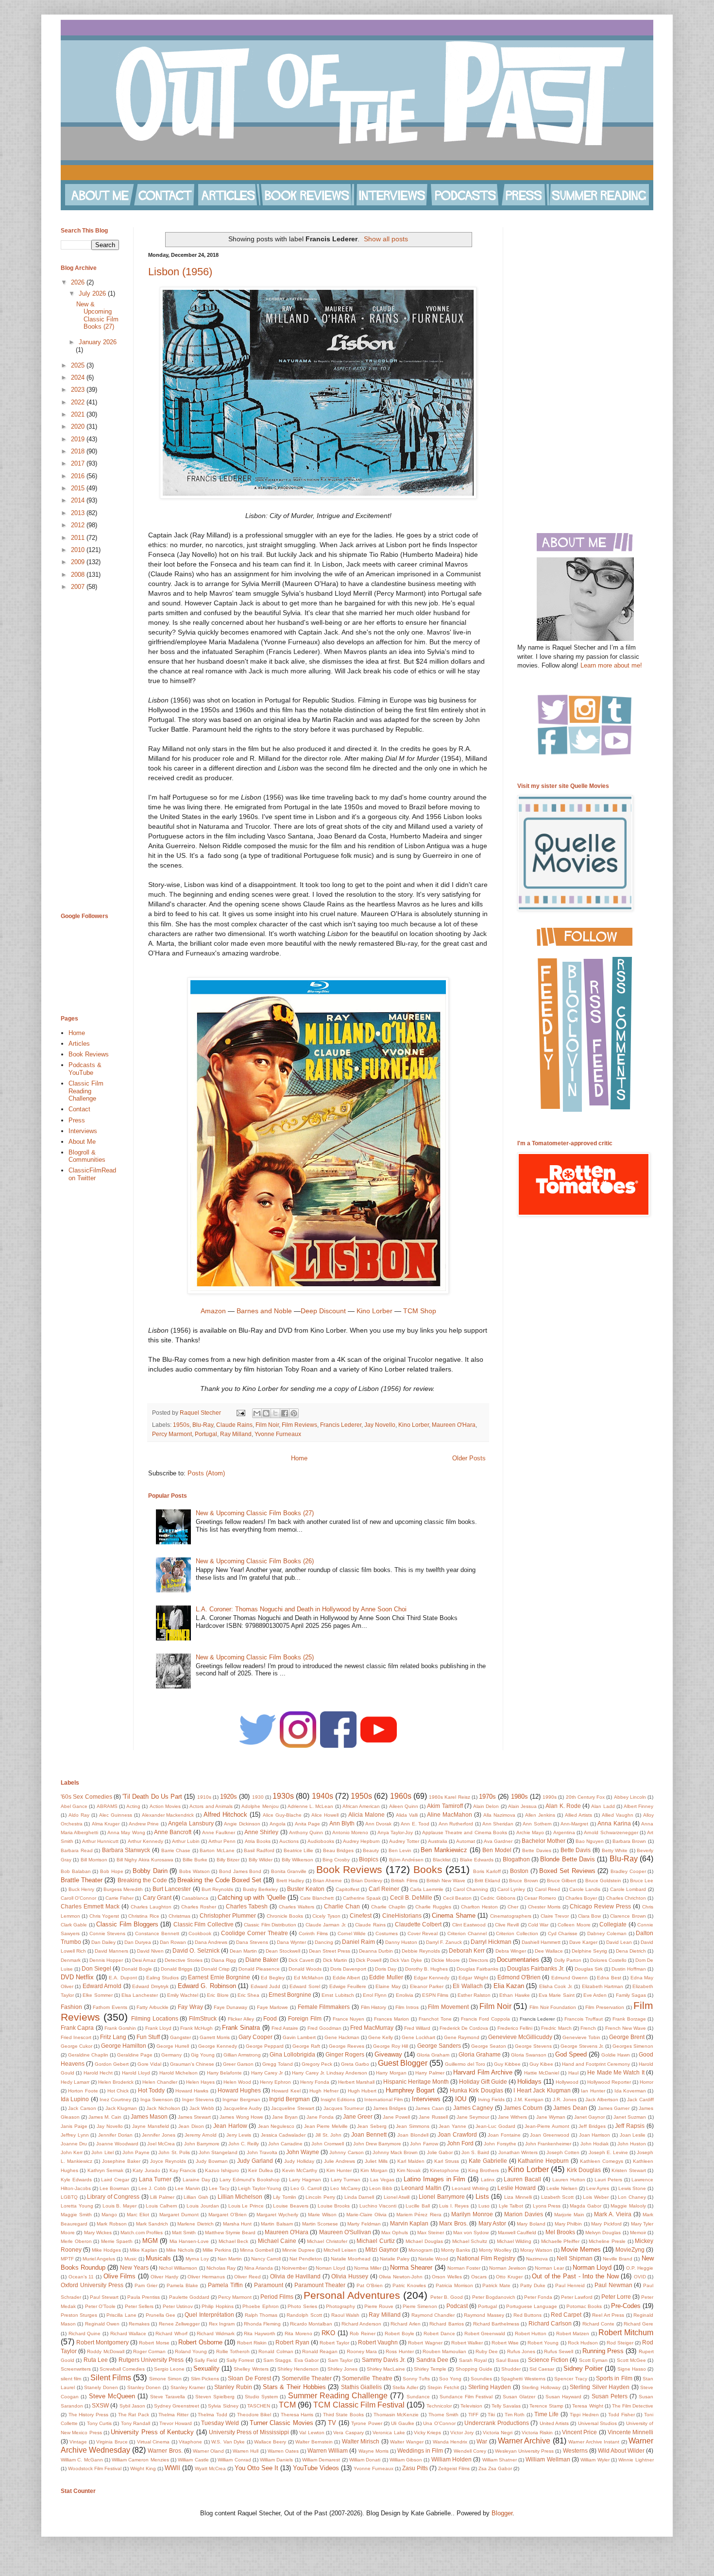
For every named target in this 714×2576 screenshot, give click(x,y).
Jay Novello (380, 1425)
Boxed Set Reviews (567, 1871)
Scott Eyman (593, 2360)
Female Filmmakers (324, 2007)
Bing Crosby (336, 1860)
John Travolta (262, 2152)
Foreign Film (305, 2018)
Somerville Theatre (367, 2378)
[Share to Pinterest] (294, 1413)
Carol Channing (471, 1889)
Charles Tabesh (247, 1906)
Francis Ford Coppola (485, 2019)
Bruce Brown (523, 1881)
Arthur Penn (222, 1841)
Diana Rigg (224, 1960)
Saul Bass (507, 2360)
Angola (278, 1824)
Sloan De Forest (249, 2378)
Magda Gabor (586, 2206)
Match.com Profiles (142, 2233)
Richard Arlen (405, 2324)
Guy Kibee (541, 2064)
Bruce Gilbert (561, 1881)
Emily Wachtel (183, 1995)
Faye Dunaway (231, 2007)
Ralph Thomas (261, 2315)
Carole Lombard (628, 1889)
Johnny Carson (346, 2152)
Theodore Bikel (254, 2415)
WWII (172, 2468)
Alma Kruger (106, 1824)
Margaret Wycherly (277, 2215)
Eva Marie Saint (556, 1995)
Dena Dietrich (631, 1951)
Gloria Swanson (529, 2055)
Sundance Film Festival (466, 2397)
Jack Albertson (602, 2099)
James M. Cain (105, 2117)
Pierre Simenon (420, 2306)
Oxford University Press (92, 2285)
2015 (79, 488)
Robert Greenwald (485, 2333)
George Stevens (533, 2046)
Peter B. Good (447, 2297)
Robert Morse (154, 2343)
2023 (79, 390)
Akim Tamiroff (445, 1806)
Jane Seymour (473, 2117)
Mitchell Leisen (340, 2250)
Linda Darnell (359, 2197)
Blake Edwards (477, 1860)
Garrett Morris (215, 2037)
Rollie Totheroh (233, 2351)
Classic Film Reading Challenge (86, 1091)
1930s (283, 1796)
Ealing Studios (162, 1978)
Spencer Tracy (570, 2379)
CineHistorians (402, 1915)
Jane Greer (358, 2116)
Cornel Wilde (352, 1933)
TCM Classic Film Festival (359, 2405)
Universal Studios (597, 2423)
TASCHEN (259, 2406)
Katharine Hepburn (543, 2161)
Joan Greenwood (550, 2135)
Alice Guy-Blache (282, 1815)
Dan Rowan (173, 1942)
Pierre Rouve (379, 2306)
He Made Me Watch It (616, 2072)
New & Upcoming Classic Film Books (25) (255, 1657)
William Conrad (234, 2460)
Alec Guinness (116, 1815)
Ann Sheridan (498, 1824)
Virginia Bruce (112, 2442)
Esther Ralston (474, 1995)
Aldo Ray (79, 1815)
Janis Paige (74, 2126)
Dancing (324, 1942)
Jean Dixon (191, 2126)
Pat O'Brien (370, 2285)
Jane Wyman (551, 2117)
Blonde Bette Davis (568, 1859)
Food (270, 2018)
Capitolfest (348, 1889)
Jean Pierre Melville (326, 2126)
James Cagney (473, 2108)
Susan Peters (610, 2396)
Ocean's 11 (81, 2277)
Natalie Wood (433, 2259)
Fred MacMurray (372, 2028)
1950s (181, 1425)
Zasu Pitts (415, 2468)
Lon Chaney (632, 2197)
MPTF (67, 2259)
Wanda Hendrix (450, 2442)
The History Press (88, 2415)
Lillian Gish (196, 2197)
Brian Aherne (327, 1881)
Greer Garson (238, 2064)
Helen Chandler (160, 2082)
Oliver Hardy (164, 2277)
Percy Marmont (172, 1434)
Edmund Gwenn (569, 1978)
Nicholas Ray (221, 2268)
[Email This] (257, 1413)
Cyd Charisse (563, 1933)
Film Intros (407, 2007)
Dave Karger (583, 1942)
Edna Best (609, 1978)
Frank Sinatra (241, 2028)
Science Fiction (548, 2360)
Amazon (213, 1311)
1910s (204, 1797)
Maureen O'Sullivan (345, 2232)
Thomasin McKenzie (396, 2415)
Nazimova (537, 2259)
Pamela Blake (182, 2285)
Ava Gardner (498, 1841)
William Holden (451, 2459)
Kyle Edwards (76, 2180)
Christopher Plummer (228, 1915)
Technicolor (439, 2406)
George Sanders (439, 2046)
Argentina (564, 1832)
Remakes (139, 2324)
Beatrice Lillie (299, 1850)
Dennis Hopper (106, 1960)
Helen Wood (237, 2082)
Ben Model (497, 1850)
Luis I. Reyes (454, 2206)
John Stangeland (218, 2152)
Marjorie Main (569, 2215)
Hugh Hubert (362, 2091)
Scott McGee (631, 2360)
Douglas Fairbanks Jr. (536, 1968)
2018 (79, 451)
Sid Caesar (542, 2369)
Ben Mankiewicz (444, 1850)
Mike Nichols (180, 2250)
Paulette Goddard (189, 2297)
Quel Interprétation (209, 2315)
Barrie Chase (176, 1850)
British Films (404, 1881)
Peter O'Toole (100, 2306)
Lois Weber (596, 2197)
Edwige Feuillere (348, 1986)
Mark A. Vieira (613, 2214)
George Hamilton (124, 2046)
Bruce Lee (642, 1881)
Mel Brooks (560, 2232)
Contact (79, 1109)
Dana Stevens (252, 1942)
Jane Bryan (285, 2117)
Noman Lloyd (331, 2268)
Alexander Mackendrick (168, 1815)
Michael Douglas (424, 2241)
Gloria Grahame (480, 2054)
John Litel (102, 2152)
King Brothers (484, 2170)
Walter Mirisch (361, 2441)
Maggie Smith (76, 2215)
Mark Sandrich (152, 2224)
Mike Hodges (106, 2250)
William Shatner (500, 2460)
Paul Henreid (570, 2285)
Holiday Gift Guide (483, 2082)
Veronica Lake (389, 2433)
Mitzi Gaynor (382, 2250)
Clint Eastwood (469, 1925)
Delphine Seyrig (589, 1951)
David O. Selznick (196, 1950)
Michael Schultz (470, 2241)
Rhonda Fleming (262, 2324)
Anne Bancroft (173, 1832)
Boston (519, 1871)
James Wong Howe (241, 2117)
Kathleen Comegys (602, 2161)
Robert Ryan (292, 2342)
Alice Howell (325, 1815)
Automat (466, 1841)
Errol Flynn (375, 1995)
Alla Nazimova (499, 1815)
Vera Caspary (348, 2433)
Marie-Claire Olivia (366, 2215)
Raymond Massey (484, 2315)
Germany (171, 2055)
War (482, 2441)
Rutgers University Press (151, 2360)
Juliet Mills (376, 2161)
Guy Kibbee (507, 2064)
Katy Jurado (146, 2170)
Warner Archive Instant (594, 2442)
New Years (134, 2267)
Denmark (71, 1960)
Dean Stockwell (283, 1951)
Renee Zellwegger (179, 2324)
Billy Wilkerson (297, 1860)
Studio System (261, 2397)
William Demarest (321, 2460)
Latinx (488, 2180)
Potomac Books (584, 2306)
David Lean (619, 1942)
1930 (258, 1797)
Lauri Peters (608, 2180)
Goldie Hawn (616, 2055)
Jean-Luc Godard (495, 2126)
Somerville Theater (307, 2378)
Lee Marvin (187, 2188)
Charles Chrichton (626, 1898)
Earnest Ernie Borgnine (219, 1977)
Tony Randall (136, 2423)
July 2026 (93, 293)
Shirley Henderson (298, 2369)
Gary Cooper (255, 2037)
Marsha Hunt (238, 2224)
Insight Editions (338, 2099)
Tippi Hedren (584, 2415)
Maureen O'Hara (454, 1425)
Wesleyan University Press (524, 2451)
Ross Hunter (399, 2351)
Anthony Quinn (306, 1832)
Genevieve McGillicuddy (520, 2037)
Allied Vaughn (618, 1815)
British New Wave (446, 1881)
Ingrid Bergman (289, 2099)
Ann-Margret (574, 1824)
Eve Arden (595, 1995)
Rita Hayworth (260, 2333)
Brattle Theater (82, 1880)
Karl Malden (411, 2161)
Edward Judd (265, 1986)
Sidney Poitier (583, 2368)
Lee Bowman (114, 2188)
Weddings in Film (420, 2451)
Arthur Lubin (186, 1841)
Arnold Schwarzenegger (611, 1832)
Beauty (371, 1850)
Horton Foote (83, 2091)
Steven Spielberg (215, 2397)
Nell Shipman (575, 2258)
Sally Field (206, 2360)
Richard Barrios (446, 2324)
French (588, 2028)
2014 (79, 500)
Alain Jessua (522, 1806)
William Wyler (595, 2460)
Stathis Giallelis (362, 2387)
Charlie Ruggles (433, 1907)
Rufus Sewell (559, 2351)
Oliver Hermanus (206, 2277)
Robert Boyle (399, 2333)
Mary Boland (531, 2224)
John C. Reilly (244, 2144)
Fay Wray (190, 2007)
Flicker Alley (241, 2019)
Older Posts (469, 1458)
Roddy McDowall (105, 2351)
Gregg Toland (278, 2064)
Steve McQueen (112, 2396)
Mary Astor (493, 2223)
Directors (478, 1960)
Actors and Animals (211, 1806)
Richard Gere (638, 2324)
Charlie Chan (342, 1906)
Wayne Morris (374, 2451)
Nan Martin (230, 2259)
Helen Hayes (200, 2082)
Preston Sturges (79, 2315)
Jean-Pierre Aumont (547, 2126)
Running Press (603, 2351)
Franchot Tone (435, 2019)
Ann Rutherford (456, 1824)
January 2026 (98, 342)
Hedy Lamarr (75, 2082)
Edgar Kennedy (432, 1978)
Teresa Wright (587, 2406)
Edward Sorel (305, 1986)
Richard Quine (85, 2333)
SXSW (100, 2405)
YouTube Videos (316, 2468)
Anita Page (307, 1824)
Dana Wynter (291, 1942)
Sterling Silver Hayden (600, 2387)
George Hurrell (173, 2046)
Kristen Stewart (629, 2170)
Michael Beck (234, 2241)
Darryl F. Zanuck (444, 1942)
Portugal (206, 1434)
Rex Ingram (222, 2324)
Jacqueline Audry (243, 2108)
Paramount (269, 2285)
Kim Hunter (339, 2170)
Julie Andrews (340, 2161)
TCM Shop (420, 1311)
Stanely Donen (101, 2387)
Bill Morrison (94, 1860)
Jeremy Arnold (201, 2135)
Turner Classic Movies (281, 2423)
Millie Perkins (217, 2250)
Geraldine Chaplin (88, 2055)
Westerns (575, 2451)
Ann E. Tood (415, 1824)
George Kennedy (218, 2046)
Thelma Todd (212, 2415)
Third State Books (343, 2415)
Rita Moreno (298, 2333)
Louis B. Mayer (119, 2206)
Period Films (277, 2297)
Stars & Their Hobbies (294, 2387)
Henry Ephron (275, 2082)
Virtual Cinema (153, 2442)
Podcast (457, 2306)
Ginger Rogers (345, 2054)
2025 (79, 365)
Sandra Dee (432, 2360)
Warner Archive (524, 2441)
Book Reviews (89, 1054)
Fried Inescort (76, 2037)
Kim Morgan (374, 2170)
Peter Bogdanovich (494, 2297)
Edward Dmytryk (150, 1986)
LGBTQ (69, 2197)
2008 (79, 575)
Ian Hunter (593, 2091)
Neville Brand (618, 2259)
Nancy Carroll (266, 2259)
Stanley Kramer (188, 2387)
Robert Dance (439, 2333)
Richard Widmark (216, 2333)
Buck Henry (82, 1889)
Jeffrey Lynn (75, 2135)
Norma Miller (368, 2268)
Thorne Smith (444, 2415)
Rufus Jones (521, 2351)
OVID (640, 2277)
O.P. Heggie (640, 2268)
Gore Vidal (149, 2064)
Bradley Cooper (628, 1871)
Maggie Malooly (628, 2206)
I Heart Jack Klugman (542, 2090)
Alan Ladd (603, 1806)
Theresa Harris (297, 2415)
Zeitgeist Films (454, 2468)
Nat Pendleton (306, 2259)
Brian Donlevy (367, 1881)
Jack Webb (202, 2108)
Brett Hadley (290, 1881)
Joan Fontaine (504, 2135)
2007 (79, 587)
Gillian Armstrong (242, 2055)
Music (131, 2259)
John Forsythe (500, 2144)
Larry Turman (346, 2180)
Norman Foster (464, 2268)
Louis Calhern (161, 2206)
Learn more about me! (611, 665)
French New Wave (626, 2028)
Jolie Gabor (440, 2152)
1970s (487, 1797)
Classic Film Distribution (270, 1925)
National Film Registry (486, 2258)
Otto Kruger (509, 2277)
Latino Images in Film (434, 2179)
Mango (109, 2215)
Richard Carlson (550, 2323)
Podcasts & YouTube (85, 1069)
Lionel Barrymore (442, 2197)
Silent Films (111, 2378)
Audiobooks (321, 1841)
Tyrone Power (366, 2423)
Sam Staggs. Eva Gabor (291, 2360)
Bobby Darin (150, 1871)
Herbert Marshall (356, 2082)
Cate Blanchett (317, 1898)
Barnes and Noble (265, 1311)
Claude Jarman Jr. (326, 1925)
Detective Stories (184, 1960)
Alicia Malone (366, 1815)
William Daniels (276, 2460)
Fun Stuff (148, 2037)
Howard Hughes (239, 2090)
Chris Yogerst (104, 1916)
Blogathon (516, 1859)
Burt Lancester (172, 1889)
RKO (328, 2333)
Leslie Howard (517, 2188)
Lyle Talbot (511, 2206)
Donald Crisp (215, 1969)
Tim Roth (515, 2415)
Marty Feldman (364, 2224)
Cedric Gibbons (498, 1898)
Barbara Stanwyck (126, 1850)
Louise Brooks (334, 2206)
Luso (484, 2206)
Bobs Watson (195, 1871)
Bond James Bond (240, 1871)
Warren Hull (246, 2451)
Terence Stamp (546, 2406)
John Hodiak (595, 2144)
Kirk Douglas (584, 2170)
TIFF (473, 2415)
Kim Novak (409, 2170)
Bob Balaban (76, 1871)
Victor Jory (462, 2433)
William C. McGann (82, 2460)
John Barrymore (202, 2144)
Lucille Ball (418, 2206)
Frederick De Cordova (464, 2028)
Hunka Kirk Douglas (476, 2090)
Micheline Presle (607, 2241)
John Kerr (72, 2152)
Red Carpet (566, 2315)
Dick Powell (369, 1960)
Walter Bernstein (314, 2442)
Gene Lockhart (418, 2037)
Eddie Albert (346, 1978)
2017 (79, 463)
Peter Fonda (538, 2297)
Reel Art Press (608, 2315)
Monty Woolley (495, 2250)
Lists (482, 2197)
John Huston (632, 2144)
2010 (79, 550)
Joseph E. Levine (608, 2152)
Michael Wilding (514, 2241)
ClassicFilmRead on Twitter (92, 1174)
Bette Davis (576, 1850)
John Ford (460, 2143)
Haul (573, 2073)
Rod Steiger (620, 2343)
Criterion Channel (467, 1933)
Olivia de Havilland (295, 2276)
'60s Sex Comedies (86, 1797)
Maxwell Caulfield (517, 2233)
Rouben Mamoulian (444, 2351)
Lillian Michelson (240, 2197)
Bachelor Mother (544, 1841)
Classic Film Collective (204, 1924)
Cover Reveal (423, 1933)
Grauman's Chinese (192, 2064)
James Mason (149, 2116)
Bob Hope (112, 1871)
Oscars (479, 2277)
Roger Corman (149, 2351)
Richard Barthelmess (496, 2324)
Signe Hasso (632, 2369)
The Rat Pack (134, 2415)
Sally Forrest (240, 2360)
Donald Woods (305, 1969)
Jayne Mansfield (151, 2126)
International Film (383, 2099)
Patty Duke (533, 2285)
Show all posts (386, 239)
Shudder (511, 2369)
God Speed (571, 2054)
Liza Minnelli (518, 2197)
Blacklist (442, 1860)
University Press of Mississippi (249, 2432)
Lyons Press (547, 2206)
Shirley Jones (342, 2369)
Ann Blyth (342, 1823)
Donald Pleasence (259, 1969)
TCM (287, 2405)
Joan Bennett (369, 2134)
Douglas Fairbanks (477, 1969)
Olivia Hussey (350, 2276)
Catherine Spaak (362, 1898)
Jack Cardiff (640, 2099)
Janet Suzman (630, 2117)
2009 (79, 562)
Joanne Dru (74, 2144)
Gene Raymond (462, 2037)
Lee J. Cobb (152, 2188)
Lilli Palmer (162, 2197)
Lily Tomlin (285, 2197)
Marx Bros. (453, 2223)
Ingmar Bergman (241, 2099)
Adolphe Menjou (260, 1806)
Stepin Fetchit (443, 2387)
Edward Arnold (102, 1986)
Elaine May (388, 1986)
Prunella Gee (161, 2315)
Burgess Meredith (123, 1889)
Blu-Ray (203, 1425)
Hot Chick (118, 2091)
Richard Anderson (361, 2324)
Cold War (538, 1925)
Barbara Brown (629, 1841)
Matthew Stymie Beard (230, 2233)
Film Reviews (299, 1425)
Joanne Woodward (117, 2144)
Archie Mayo (530, 1832)
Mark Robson (112, 2224)
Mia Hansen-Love (189, 2241)
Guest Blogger (403, 2063)
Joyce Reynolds (168, 2161)
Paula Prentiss (144, 2297)
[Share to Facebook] (285, 1413)
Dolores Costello (608, 1960)
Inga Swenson (157, 2099)
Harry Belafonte (224, 2073)
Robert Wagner (425, 2343)
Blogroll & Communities (87, 1156)
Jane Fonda (320, 2117)
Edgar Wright (473, 1978)
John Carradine (285, 2144)
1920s (229, 1797)
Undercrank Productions (496, 2423)
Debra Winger (511, 1951)
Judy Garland (255, 2161)
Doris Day (386, 1969)
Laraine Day (196, 2180)
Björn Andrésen (406, 1860)
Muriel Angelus (99, 2259)
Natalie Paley (395, 2259)
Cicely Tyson (326, 1916)
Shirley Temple (430, 2369)
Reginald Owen (102, 2324)
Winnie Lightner (636, 2460)
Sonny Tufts (416, 2379)
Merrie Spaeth (117, 2241)
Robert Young (543, 2343)
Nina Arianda (259, 2268)
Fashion (71, 2007)
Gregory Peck (317, 2064)
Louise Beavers (291, 2206)
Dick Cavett (301, 1960)
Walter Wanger (407, 2442)
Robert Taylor (334, 2343)
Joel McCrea (161, 2144)
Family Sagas (631, 1995)
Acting (133, 1806)
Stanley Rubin (233, 2387)
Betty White (615, 1850)
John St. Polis (174, 2152)
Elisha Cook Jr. (556, 1986)
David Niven (150, 1951)
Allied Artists (578, 1815)
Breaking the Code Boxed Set (219, 1880)
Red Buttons (527, 2315)
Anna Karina (614, 1823)
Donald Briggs (177, 1969)
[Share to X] (275, 1413)
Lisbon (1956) (180, 272)
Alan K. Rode (563, 1806)
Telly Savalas (506, 2406)
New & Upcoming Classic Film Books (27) (255, 1513)
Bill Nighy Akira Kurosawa (145, 1860)
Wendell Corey (470, 2451)
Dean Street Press (330, 1951)
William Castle (193, 2460)
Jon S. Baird (475, 2152)
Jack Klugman (121, 2108)
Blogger (502, 2513)
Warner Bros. (165, 2451)
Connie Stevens (108, 1933)
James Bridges (390, 2108)
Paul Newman (613, 2285)
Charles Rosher (199, 1907)
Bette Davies (537, 1850)
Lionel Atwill (397, 2197)
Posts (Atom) (206, 1473)
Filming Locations (155, 2018)
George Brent (627, 2037)
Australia (438, 1841)
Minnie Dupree (298, 2250)
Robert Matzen (573, 2333)
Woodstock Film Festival (95, 2468)
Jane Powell (396, 2117)
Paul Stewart (104, 2297)
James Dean (570, 2108)
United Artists (554, 2423)
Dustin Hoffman (629, 1969)
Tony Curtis (99, 2423)
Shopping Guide (474, 2369)
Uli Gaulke (402, 2423)
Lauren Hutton (569, 2180)
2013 (79, 513)
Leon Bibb (381, 2188)
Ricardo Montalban (311, 2324)
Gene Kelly (381, 2037)
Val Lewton (312, 2433)
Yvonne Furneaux (278, 1434)
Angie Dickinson (242, 1824)
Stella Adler (405, 2387)
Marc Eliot (138, 2215)
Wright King (143, 2468)
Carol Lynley (511, 1889)
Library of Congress (113, 2197)
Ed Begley (272, 1978)
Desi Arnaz (144, 1960)
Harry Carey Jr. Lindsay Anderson (329, 2073)
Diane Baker (262, 1960)
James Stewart (194, 2117)
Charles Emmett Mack (90, 1906)
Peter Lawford (577, 2297)
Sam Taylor (340, 2360)
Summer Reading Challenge (338, 2396)
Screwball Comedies (122, 2369)
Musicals (158, 2258)
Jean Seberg (372, 2126)
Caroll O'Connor (78, 1898)
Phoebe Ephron (260, 2306)
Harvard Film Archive (483, 2072)
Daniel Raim (358, 1942)
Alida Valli (407, 1815)
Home (299, 1458)
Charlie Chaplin (388, 1907)
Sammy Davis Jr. (384, 2360)
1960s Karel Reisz (450, 1797)
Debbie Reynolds (421, 1951)
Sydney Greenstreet (177, 2406)
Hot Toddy (151, 2090)
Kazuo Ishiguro (222, 2170)
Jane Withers (512, 2117)
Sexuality (206, 2368)
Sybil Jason (132, 2406)
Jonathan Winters (518, 2152)
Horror (646, 2082)
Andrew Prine (144, 1824)
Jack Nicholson (163, 2108)
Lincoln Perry (320, 2197)
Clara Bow (589, 1916)
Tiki (491, 2415)
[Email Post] (240, 1413)
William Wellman (548, 2459)
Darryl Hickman (491, 1942)
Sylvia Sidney (223, 2406)
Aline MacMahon (450, 1815)
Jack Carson (82, 2108)
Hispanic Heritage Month (416, 2082)
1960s (401, 1796)
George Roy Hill (391, 2046)
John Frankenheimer (548, 2144)
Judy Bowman (212, 2161)
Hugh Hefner (324, 2091)
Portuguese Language (532, 2306)
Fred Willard (417, 2028)
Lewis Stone (632, 2188)
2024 (79, 377)
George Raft (306, 2046)
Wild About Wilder (621, 2451)
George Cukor (76, 2046)
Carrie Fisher (119, 1898)
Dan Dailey (103, 1942)
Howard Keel (286, 2091)
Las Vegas (382, 2180)
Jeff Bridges (592, 2126)
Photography (340, 2306)
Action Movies (165, 1806)
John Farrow (424, 2144)
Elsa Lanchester (140, 1995)
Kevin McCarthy (300, 2170)
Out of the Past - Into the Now (575, 2276)
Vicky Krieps (427, 2433)
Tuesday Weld (220, 2423)
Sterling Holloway (541, 2387)
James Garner (614, 2108)
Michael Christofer (327, 2241)
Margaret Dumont (179, 2215)
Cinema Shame (453, 1915)
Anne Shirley (261, 1832)
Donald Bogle (137, 1969)
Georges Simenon (633, 2046)
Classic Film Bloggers (127, 1924)
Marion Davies (524, 2214)
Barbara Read (77, 1850)
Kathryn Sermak (105, 2170)
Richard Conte (598, 2324)
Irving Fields (491, 2099)
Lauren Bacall (522, 2179)
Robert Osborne (200, 2342)
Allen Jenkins (540, 1815)
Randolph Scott (304, 2315)
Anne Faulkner (219, 1832)
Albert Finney (638, 1806)
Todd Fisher (621, 2415)
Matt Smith (184, 2233)
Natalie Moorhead (351, 2259)
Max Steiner (431, 2233)
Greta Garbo (355, 2064)
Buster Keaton (306, 1889)
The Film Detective (633, 2406)
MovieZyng (630, 2250)
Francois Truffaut (584, 2019)
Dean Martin (243, 1951)
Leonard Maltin (421, 2188)
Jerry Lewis (239, 2135)
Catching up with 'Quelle (252, 1898)
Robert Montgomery (102, 2342)
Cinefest (361, 1915)
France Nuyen (349, 2019)
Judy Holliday (299, 2161)
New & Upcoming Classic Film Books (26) (255, 1561)
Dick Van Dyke (406, 1960)
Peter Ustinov (178, 2306)
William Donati (365, 2460)
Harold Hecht (98, 2073)
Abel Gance (74, 1806)
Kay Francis (183, 2170)
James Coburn (523, 2108)
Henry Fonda (315, 2082)
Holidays (529, 2082)
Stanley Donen (144, 2387)
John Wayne (303, 2152)
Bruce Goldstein (603, 1881)
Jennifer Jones (159, 2135)
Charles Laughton (151, 1907)
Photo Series (302, 2306)
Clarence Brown (628, 1916)
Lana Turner (155, 2179)
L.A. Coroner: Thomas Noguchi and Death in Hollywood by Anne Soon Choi (301, 1609)
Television (471, 2406)
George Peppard (265, 2046)
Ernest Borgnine (290, 1995)
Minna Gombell (257, 2250)
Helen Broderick (116, 2082)
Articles (79, 1044)
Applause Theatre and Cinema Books (465, 1832)
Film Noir (267, 1425)
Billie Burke (195, 1860)
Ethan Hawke (514, 1995)
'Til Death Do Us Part (152, 1797)
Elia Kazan (509, 1986)
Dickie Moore (446, 1960)
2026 (79, 282)
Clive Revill (507, 1925)
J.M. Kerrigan (529, 2099)
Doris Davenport (348, 1969)
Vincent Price (579, 2432)
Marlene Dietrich (195, 2224)
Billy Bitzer (228, 1860)
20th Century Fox (586, 1797)
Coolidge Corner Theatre (255, 1933)
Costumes (387, 1933)
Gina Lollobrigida (292, 2054)
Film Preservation (605, 2007)
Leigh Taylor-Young (260, 2188)
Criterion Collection (517, 1933)
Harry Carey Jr (267, 2073)
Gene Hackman (342, 2037)
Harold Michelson (178, 2073)
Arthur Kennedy (145, 1841)
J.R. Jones (565, 2099)
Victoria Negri (498, 2433)
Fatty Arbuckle (153, 2007)
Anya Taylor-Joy (395, 1832)
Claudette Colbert (418, 1924)
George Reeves (347, 2046)
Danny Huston (401, 1942)
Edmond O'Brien (519, 1977)
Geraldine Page (135, 2055)
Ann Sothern (537, 1824)
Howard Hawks (192, 2091)
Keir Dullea (260, 2170)
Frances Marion (391, 2019)
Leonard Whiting (470, 2188)
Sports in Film (614, 2378)
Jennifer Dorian (115, 2135)
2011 (79, 538)
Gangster (180, 2037)
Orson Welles (447, 2277)
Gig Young (203, 2055)
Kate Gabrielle (488, 2161)
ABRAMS (107, 1806)
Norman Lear (549, 2268)
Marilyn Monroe (472, 2214)
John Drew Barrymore (377, 2144)
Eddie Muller (386, 1977)
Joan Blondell (413, 2135)
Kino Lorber (374, 1311)
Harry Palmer (430, 2073)
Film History (374, 2007)
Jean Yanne (452, 2126)
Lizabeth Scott (558, 2197)
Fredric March (556, 2028)
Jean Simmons (413, 2126)
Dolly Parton (568, 1960)
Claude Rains (234, 1425)
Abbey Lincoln (630, 1797)
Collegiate (613, 1924)
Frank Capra (77, 2028)
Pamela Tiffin (225, 2285)
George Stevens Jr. (582, 2046)
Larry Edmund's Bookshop (250, 2180)
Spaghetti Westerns (523, 2379)
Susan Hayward (563, 2397)
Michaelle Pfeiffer (561, 2241)
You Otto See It (256, 2468)
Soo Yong (450, 2379)
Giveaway (388, 2054)
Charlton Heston (479, 1907)
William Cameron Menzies (140, 2460)
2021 (79, 414)
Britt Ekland (487, 1881)
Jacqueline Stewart (292, 2108)
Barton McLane (217, 1850)
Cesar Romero (540, 1898)
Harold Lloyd (136, 2073)
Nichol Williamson (178, 2268)
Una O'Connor (439, 2423)
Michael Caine (277, 2241)
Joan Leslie (633, 2135)
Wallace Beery (270, 2442)
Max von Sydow (471, 2233)
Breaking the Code (142, 1880)
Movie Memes (581, 2250)
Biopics (369, 1859)
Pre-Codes (626, 2306)
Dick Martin (335, 1960)
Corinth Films (313, 1933)
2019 (79, 439)
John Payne (136, 2152)
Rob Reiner (363, 2333)
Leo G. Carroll (306, 2188)
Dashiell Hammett (541, 1942)
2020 (79, 427)
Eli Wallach (467, 1986)
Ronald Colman (276, 2351)
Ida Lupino (75, 2099)
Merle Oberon (76, 2241)
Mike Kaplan (144, 2250)
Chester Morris (544, 1907)
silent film (71, 2379)
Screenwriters (76, 2369)
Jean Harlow (230, 2126)
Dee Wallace (549, 1951)
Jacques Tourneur (344, 2108)
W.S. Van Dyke (228, 2442)
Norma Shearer (411, 2267)
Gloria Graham (433, 2055)
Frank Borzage (629, 2019)
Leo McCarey (345, 2188)
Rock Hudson (583, 2343)
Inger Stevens (198, 2099)
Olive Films (120, 2276)
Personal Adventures (352, 2295)
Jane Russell (433, 2117)
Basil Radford (259, 1850)
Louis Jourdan (203, 2206)
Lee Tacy (219, 2188)
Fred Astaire (285, 2028)
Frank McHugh (196, 2028)
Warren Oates (283, 2451)
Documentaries (518, 1960)
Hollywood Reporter (609, 2082)
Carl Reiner (384, 1889)
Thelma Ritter (173, 2415)
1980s (519, 1797)
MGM (150, 2241)
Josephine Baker (121, 2161)
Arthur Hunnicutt (100, 1841)
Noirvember (294, 2268)
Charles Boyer (581, 1898)
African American (361, 1806)
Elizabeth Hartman (603, 1986)
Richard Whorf (171, 2333)
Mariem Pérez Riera (419, 2215)
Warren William (328, 2451)
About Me (82, 1142)
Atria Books (258, 1841)
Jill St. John (328, 2135)
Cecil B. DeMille (411, 1898)
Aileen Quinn (404, 1806)
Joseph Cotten (563, 2152)
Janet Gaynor (589, 2117)
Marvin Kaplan (409, 2223)
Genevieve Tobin (581, 2037)
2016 (79, 476)
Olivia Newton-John (401, 2277)
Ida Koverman (630, 2091)
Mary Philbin (569, 2224)
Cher (513, 1907)
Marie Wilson (322, 2215)
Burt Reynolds (218, 1889)
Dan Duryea (138, 1942)
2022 (79, 402)
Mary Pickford (606, 2224)
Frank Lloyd (158, 2028)
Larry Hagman (305, 2180)
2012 (79, 525)
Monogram (420, 2250)
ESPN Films (435, 1995)
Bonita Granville (289, 1871)
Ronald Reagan (320, 2351)
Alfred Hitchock (225, 1815)
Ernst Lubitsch (338, 1995)
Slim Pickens (205, 2379)
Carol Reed (548, 1889)
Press (77, 1120)
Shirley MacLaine (386, 2369)
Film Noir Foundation (553, 2007)
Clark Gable (74, 1925)
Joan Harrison (595, 2135)
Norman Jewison (508, 2268)
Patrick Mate (496, 2285)
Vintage (78, 2442)
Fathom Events (110, 2007)
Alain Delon (486, 1806)
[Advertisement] (90, 753)
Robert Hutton (531, 2333)
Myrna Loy (197, 2259)
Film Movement (448, 2007)
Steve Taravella (168, 2397)
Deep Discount (323, 1311)
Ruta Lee (96, 2360)
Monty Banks (456, 2250)
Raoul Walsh (345, 2315)
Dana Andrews (211, 1942)
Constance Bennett (157, 1933)
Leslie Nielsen (562, 2188)
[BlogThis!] (266, 1413)
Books (428, 1869)
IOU (461, 2099)
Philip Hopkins (217, 2306)
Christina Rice (144, 1916)
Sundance (418, 2397)
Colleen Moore (574, 1925)
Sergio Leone (169, 2369)
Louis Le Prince (246, 2206)
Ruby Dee (487, 2351)
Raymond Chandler (433, 2315)
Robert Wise (505, 2343)
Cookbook (200, 1933)
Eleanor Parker (427, 1986)
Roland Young (191, 2351)
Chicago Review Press (600, 1906)
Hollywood (567, 2082)
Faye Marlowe (273, 2007)
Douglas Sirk (589, 1969)
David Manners (111, 1951)
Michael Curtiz (376, 2241)
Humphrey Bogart (410, 2090)
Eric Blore (218, 1995)
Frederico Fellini (515, 2028)
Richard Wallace (128, 2333)
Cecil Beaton (457, 1898)
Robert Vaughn (378, 2342)
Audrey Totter (404, 1841)
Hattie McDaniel (542, 2073)
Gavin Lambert (299, 2037)
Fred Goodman (324, 2028)
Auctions (289, 1841)
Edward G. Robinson (207, 1986)
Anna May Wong (126, 1832)
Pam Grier (146, 2285)
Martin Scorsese (320, 2224)
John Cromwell (328, 2144)
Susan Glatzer (519, 2397)
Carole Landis (585, 1889)
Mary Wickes (98, 2233)
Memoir (638, 2233)
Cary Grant (157, 1898)
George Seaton (489, 2046)
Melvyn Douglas (603, 2233)
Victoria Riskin (537, 2433)
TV (332, 2423)
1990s (550, 1797)
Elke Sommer (97, 1995)
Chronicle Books (285, 1916)
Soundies (481, 2379)
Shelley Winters (251, 2369)
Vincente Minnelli (630, 2432)
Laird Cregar (115, 2180)
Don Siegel (96, 1968)
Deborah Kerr (467, 1950)
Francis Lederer (341, 1425)
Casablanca (195, 1898)
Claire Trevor (555, 1916)
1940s (323, 1796)
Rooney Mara (362, 2351)
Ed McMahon (309, 1978)
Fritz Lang (113, 2037)
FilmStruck (203, 2018)
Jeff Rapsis (630, 2126)
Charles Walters (297, 1907)
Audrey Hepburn (361, 1841)
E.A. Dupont (123, 1978)
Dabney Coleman (607, 1933)
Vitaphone (190, 2442)
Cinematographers (511, 1916)
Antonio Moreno (350, 1832)
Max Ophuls (395, 2233)
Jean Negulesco (276, 2126)
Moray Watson (536, 2250)
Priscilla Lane (121, 2315)
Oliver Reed (247, 2277)
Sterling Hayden (490, 2387)
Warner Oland (208, 2451)
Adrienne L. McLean (310, 1806)
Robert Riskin (252, 2343)
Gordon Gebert (112, 2064)
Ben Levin (400, 1850)
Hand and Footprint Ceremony (596, 2064)
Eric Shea (248, 1995)
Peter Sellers (139, 2306)
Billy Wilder (261, 1860)
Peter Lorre (616, 2297)
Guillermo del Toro (465, 2064)
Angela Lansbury (191, 1823)
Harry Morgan (391, 2073)
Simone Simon (165, 2379)
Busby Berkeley (261, 1889)
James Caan (429, 2108)
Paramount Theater (320, 2285)
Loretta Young (77, 2206)
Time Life (547, 2414)
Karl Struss (447, 2161)
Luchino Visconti (378, 2206)
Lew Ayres (598, 2188)
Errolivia (405, 1995)
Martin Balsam (277, 2224)
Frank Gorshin (120, 2028)
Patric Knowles (409, 2285)
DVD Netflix (77, 1977)
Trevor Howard (176, 2423)
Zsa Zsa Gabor (495, 2468)
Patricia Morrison (454, 2285)
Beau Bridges (339, 1850)
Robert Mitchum (626, 2333)
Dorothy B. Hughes (426, 1969)
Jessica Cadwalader (283, 2135)
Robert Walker (467, 2343)
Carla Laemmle (427, 1889)
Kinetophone (444, 2170)
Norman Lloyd (592, 2267)
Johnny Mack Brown (395, 2152)
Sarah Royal (473, 2360)
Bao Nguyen (590, 1841)
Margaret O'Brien (228, 2215)
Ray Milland (236, 1434)
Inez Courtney (115, 2099)
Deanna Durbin (376, 1951)
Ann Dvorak (378, 1824)
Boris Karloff (487, 1871)
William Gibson (406, 2460)
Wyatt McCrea (210, 2468)
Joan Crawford (457, 2134)
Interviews (83, 1131)
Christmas (179, 1916)
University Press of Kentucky (152, 2432)
